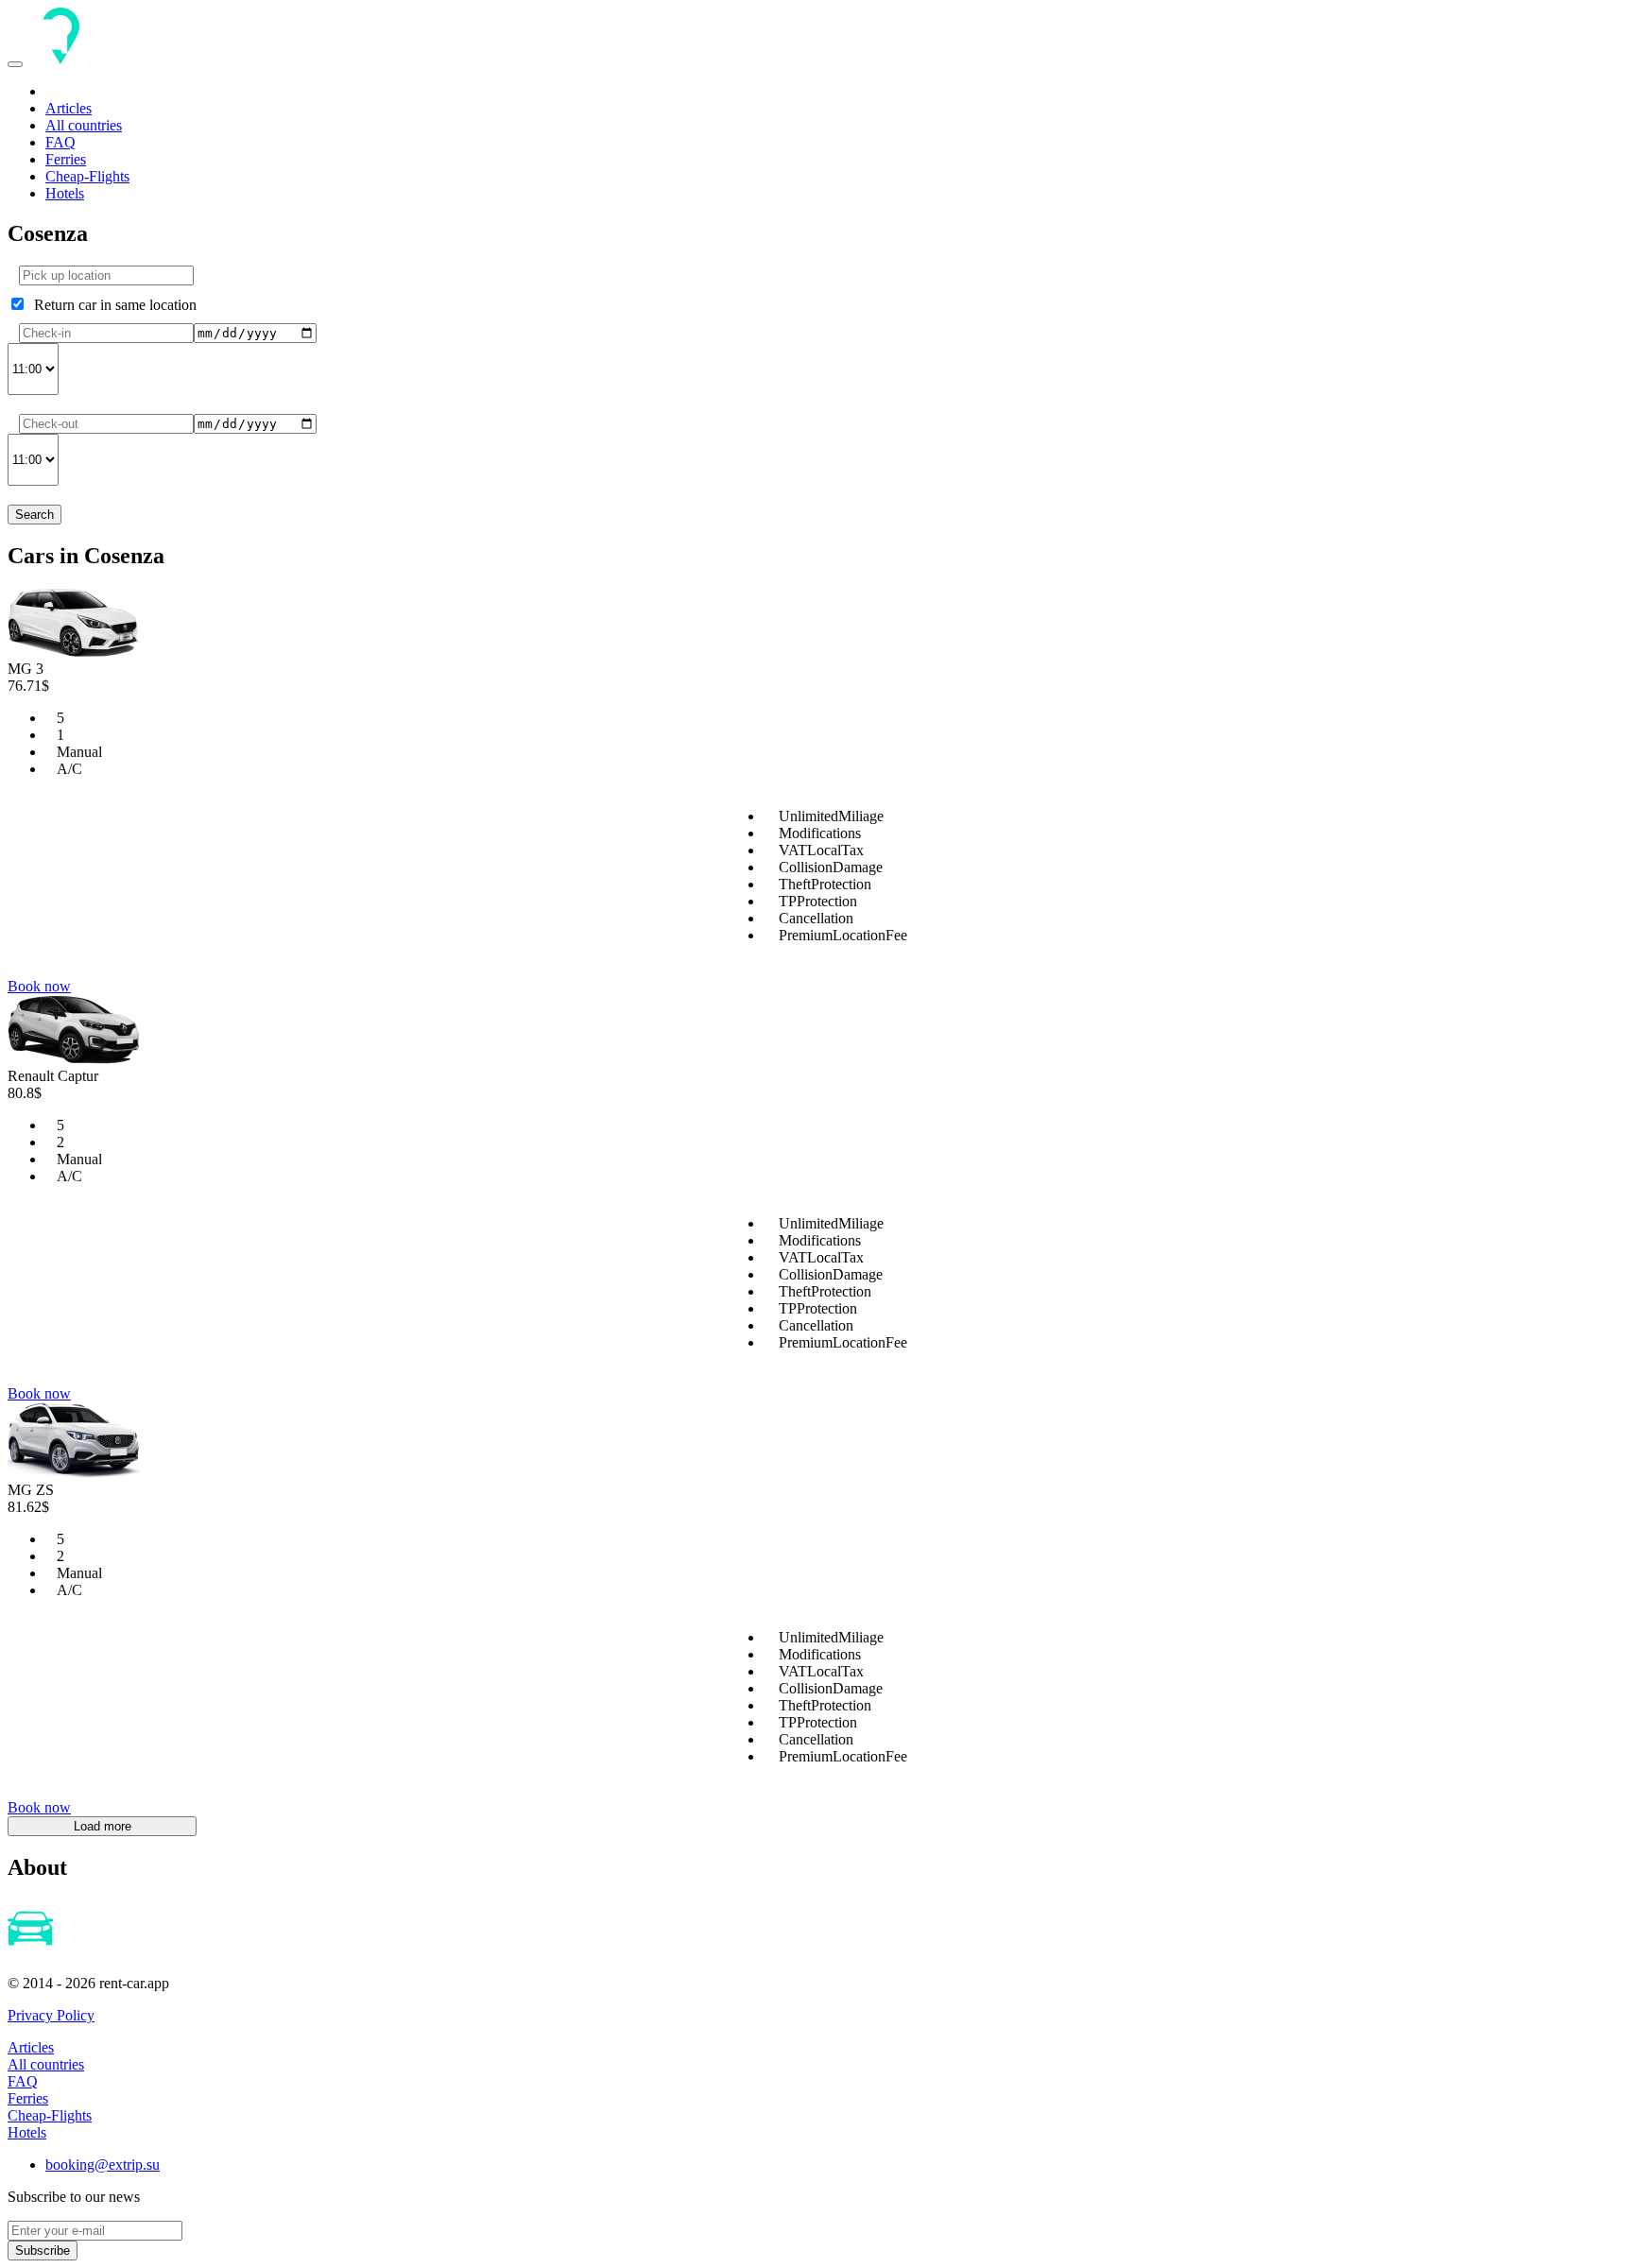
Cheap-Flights (87, 176)
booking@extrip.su (103, 2165)
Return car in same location (112, 305)
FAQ (60, 142)
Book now (39, 986)
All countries (84, 125)
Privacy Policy (51, 2015)
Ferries (66, 159)
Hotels (65, 193)
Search (34, 515)
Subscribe (43, 2251)
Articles (69, 108)
